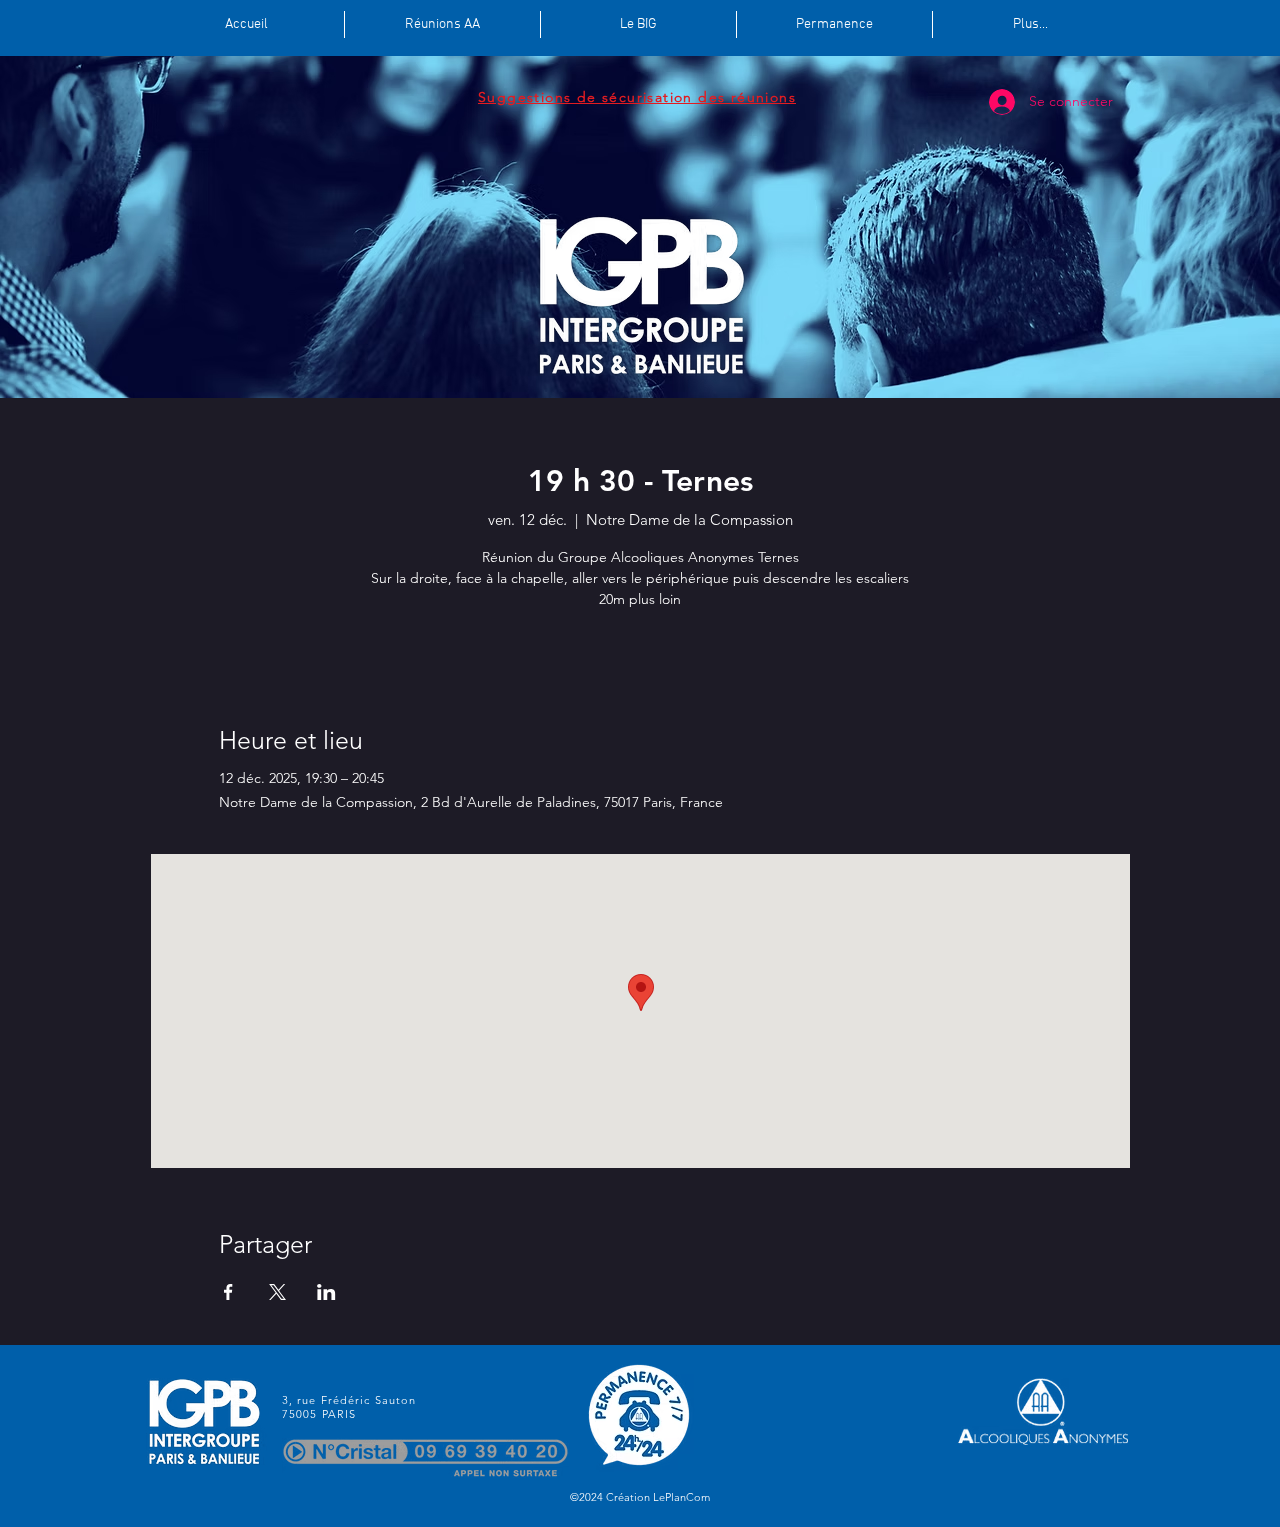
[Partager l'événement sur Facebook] (228, 1292)
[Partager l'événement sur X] (277, 1292)
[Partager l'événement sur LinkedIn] (326, 1292)
